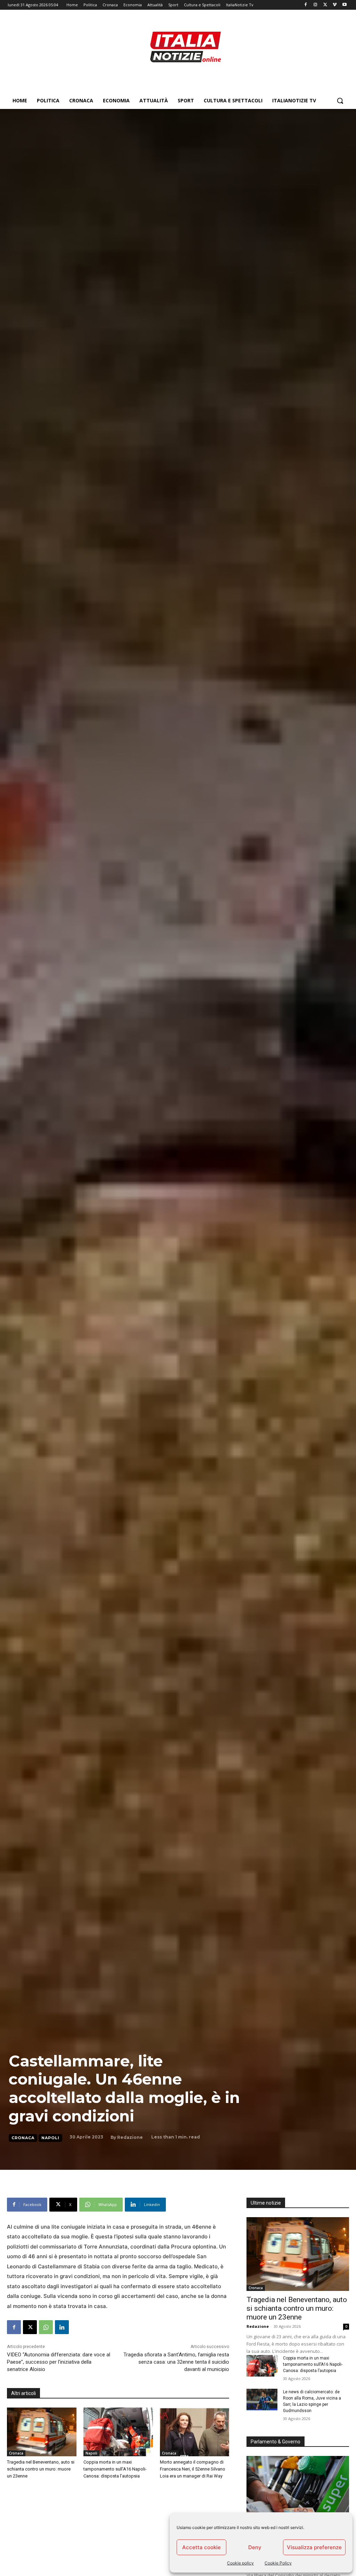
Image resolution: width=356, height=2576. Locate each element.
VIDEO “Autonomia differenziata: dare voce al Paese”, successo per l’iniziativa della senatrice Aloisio (59, 2362)
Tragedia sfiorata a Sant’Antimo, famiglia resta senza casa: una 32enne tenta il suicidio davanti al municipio (176, 2362)
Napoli (50, 2138)
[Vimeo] (335, 5)
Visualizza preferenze (314, 2547)
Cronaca (23, 2138)
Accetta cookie (201, 2547)
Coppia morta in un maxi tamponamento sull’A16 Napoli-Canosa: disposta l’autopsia (115, 2469)
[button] (340, 101)
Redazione (130, 2137)
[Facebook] (306, 5)
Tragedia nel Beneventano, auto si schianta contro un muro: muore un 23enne (41, 2469)
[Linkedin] (62, 2327)
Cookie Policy (278, 2563)
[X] (325, 5)
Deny (255, 2547)
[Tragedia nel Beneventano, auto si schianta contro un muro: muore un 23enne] (42, 2432)
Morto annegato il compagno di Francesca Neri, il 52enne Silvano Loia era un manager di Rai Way (193, 2469)
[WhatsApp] (46, 2327)
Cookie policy (240, 2563)
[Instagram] (315, 5)
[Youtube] (344, 5)
